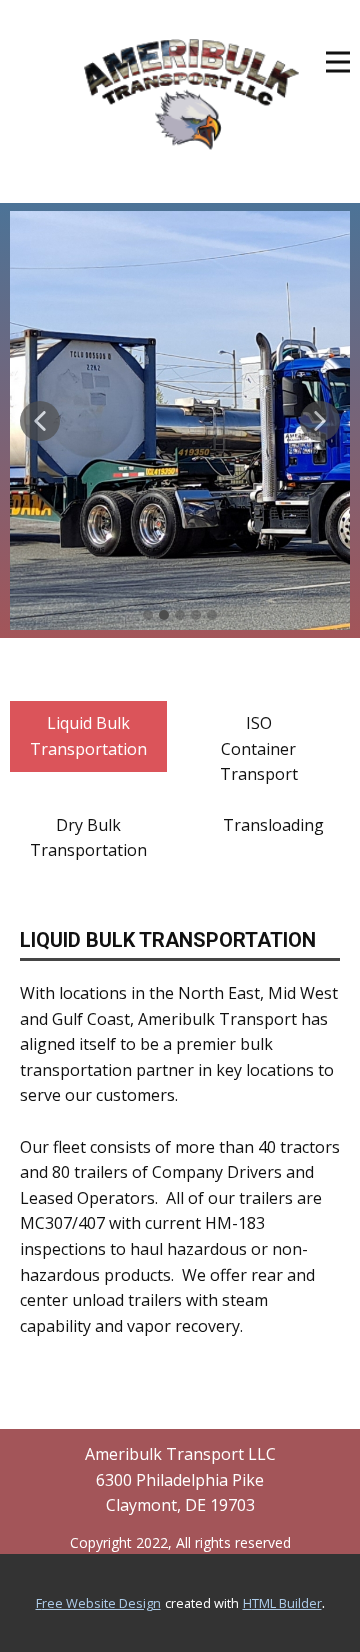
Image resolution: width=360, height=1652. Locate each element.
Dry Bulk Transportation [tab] (88, 838)
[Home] (192, 94)
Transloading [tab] (273, 825)
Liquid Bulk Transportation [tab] (88, 736)
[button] (40, 421)
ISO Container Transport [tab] (259, 748)
